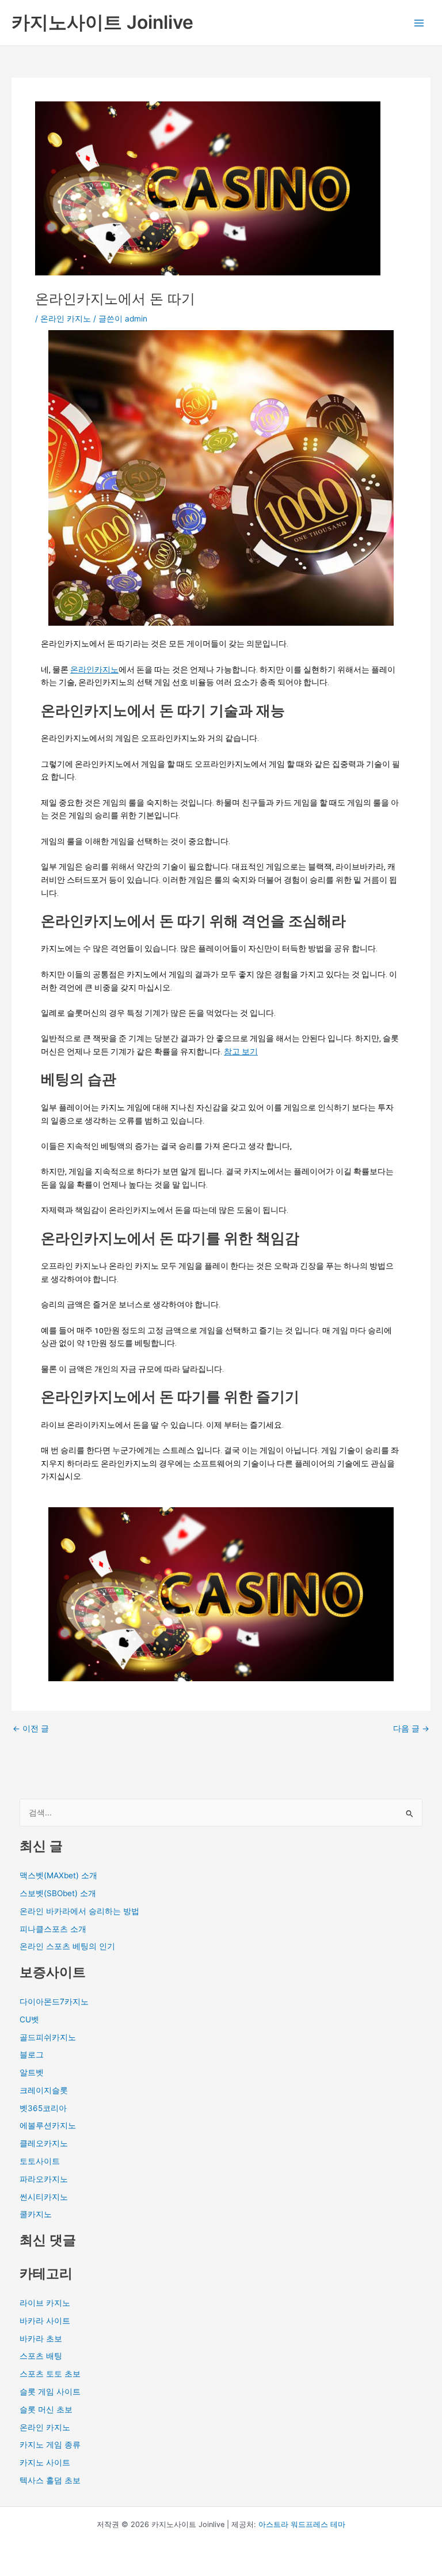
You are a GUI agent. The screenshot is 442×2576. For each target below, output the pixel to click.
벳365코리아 (43, 2108)
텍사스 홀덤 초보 (50, 2480)
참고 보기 (241, 1051)
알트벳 (32, 2072)
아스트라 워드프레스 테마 (302, 2524)
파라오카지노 (44, 2179)
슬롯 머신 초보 (46, 2409)
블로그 (32, 2055)
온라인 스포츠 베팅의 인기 (67, 1946)
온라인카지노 (94, 669)
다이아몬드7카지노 (54, 2002)
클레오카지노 (44, 2143)
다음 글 (411, 1729)
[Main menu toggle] (419, 23)
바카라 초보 (41, 2339)
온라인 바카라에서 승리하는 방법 (79, 1911)
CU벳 (29, 2019)
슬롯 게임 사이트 (50, 2392)
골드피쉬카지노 (48, 2037)
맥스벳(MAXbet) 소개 (58, 1875)
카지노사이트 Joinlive (102, 22)
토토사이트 (40, 2161)
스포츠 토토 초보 (50, 2374)
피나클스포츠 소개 (53, 1929)
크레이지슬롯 (44, 2090)
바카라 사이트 (45, 2321)
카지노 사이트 (45, 2462)
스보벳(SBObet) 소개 (58, 1893)
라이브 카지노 (45, 2303)
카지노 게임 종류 (50, 2445)
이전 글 (31, 1729)
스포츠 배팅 (41, 2356)
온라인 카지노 (66, 319)
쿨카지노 (36, 2214)
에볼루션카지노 (48, 2125)
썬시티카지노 (44, 2197)
